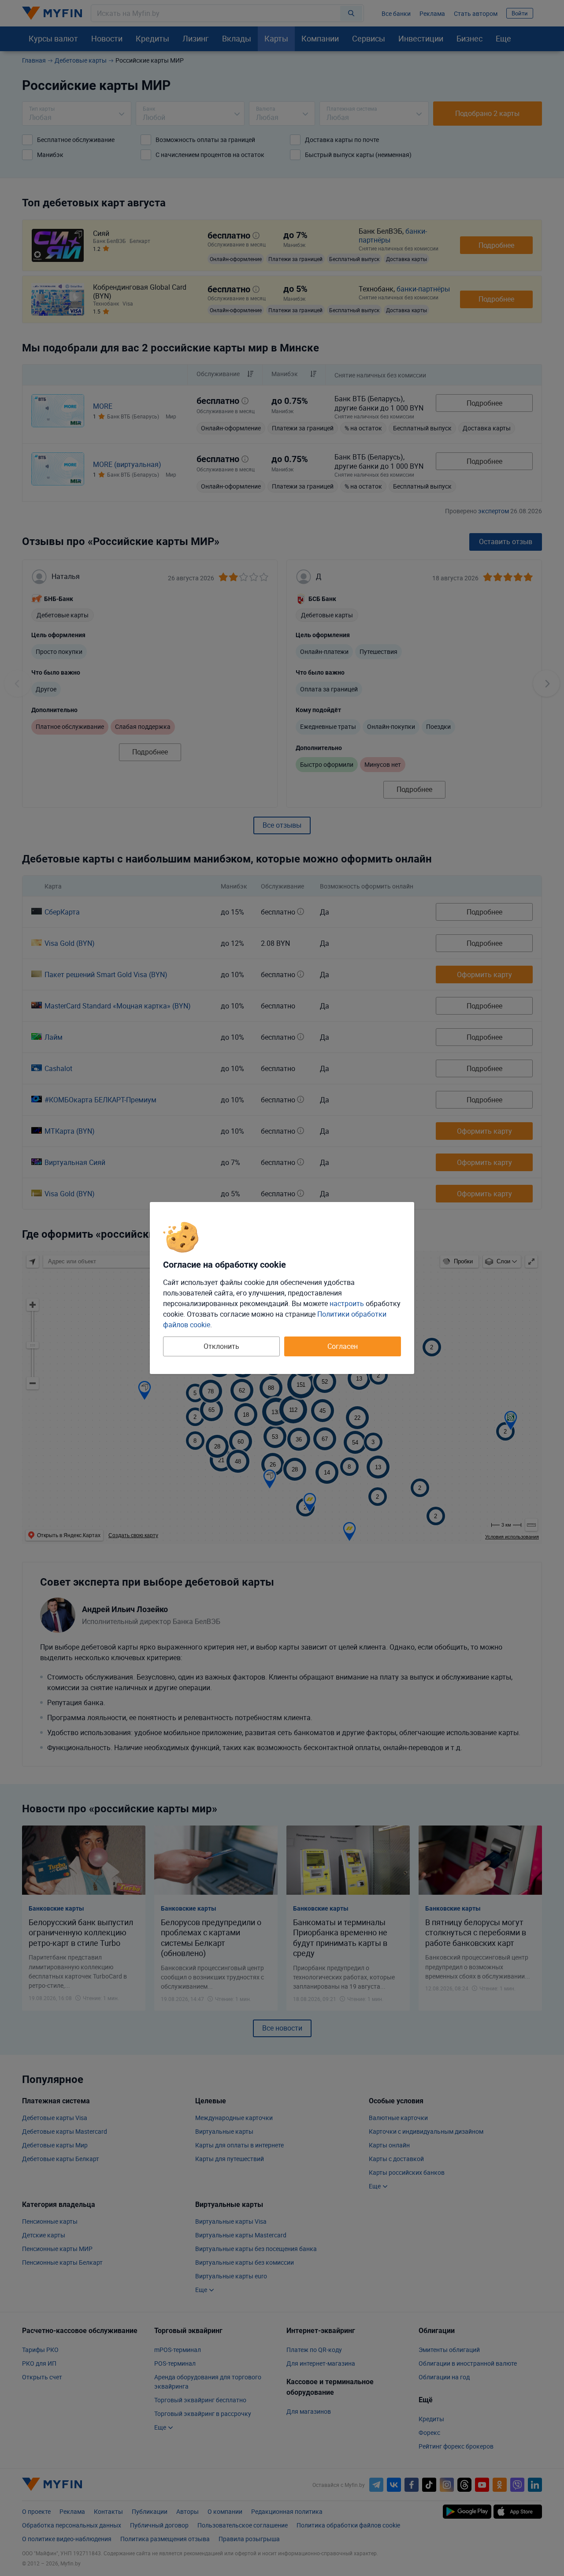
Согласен (343, 1346)
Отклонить (221, 1346)
